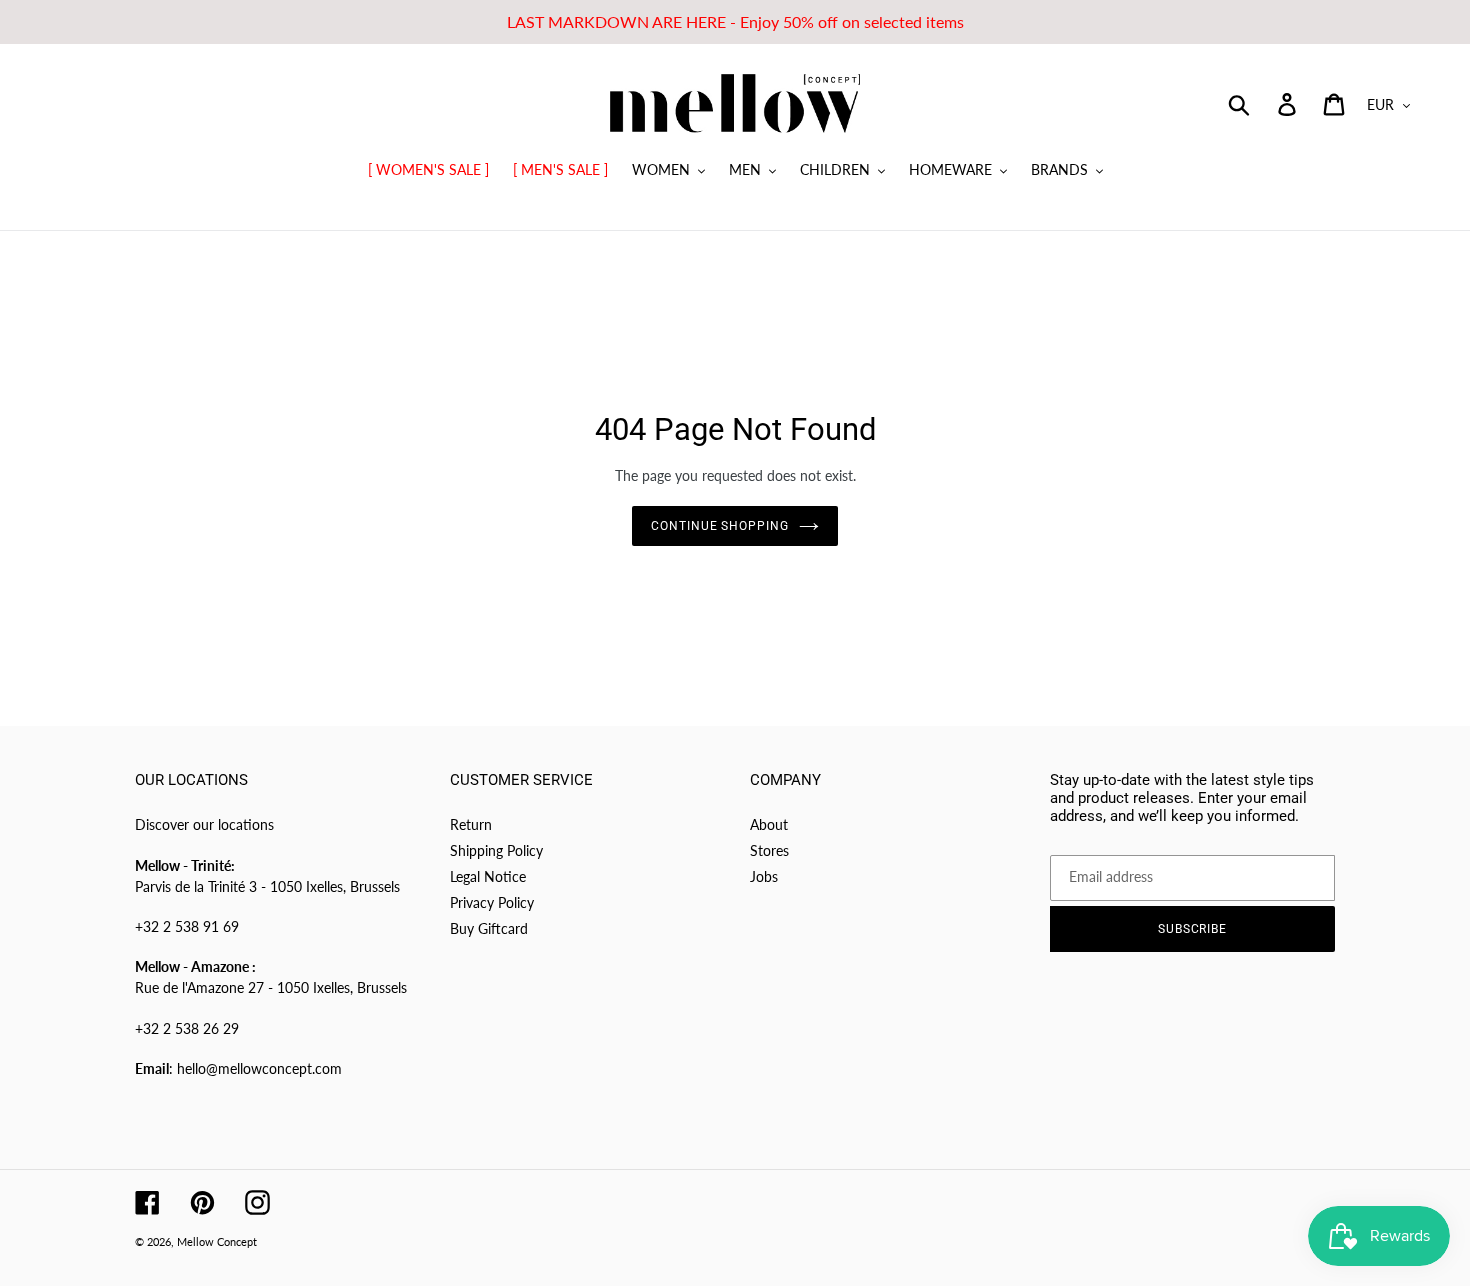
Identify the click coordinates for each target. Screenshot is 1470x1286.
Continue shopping (720, 526)
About (769, 824)
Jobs (764, 876)
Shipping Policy (496, 850)
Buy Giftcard (489, 928)
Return (471, 824)
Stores (769, 850)
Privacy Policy (492, 902)
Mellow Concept (217, 1241)
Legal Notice (488, 876)
